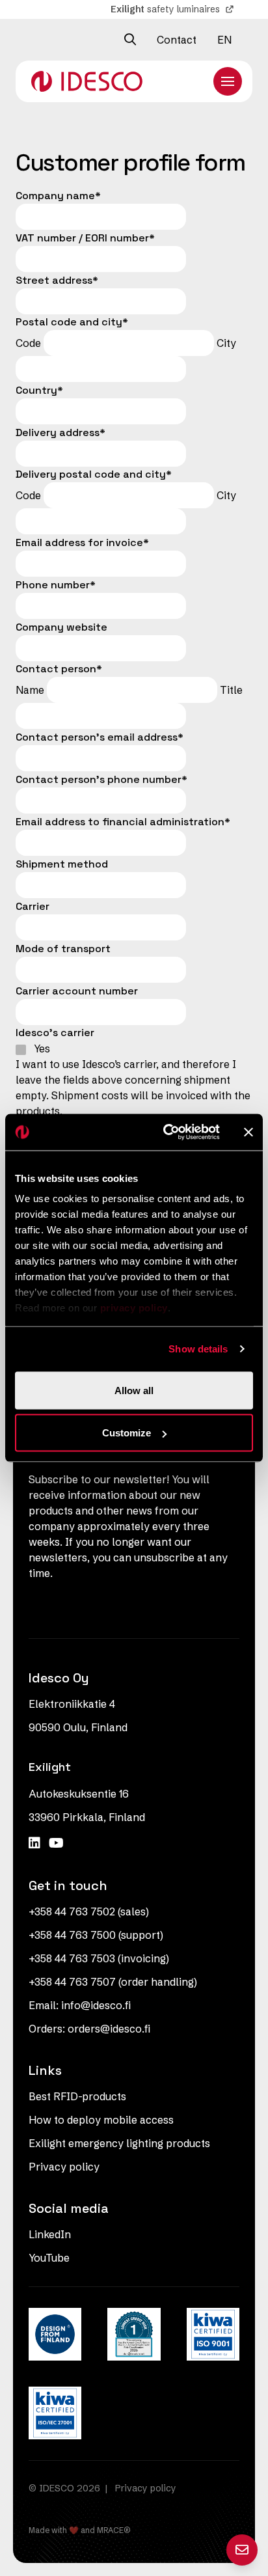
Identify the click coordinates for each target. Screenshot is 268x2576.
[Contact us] (242, 2550)
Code (28, 343)
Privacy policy (64, 2167)
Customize (127, 1433)
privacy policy (134, 1308)
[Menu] (228, 81)
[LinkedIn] (36, 1843)
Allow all (134, 1390)
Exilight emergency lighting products (119, 2143)
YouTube (49, 2258)
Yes (42, 1048)
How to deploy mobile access (101, 2120)
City (226, 343)
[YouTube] (56, 1843)
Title (231, 690)
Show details (198, 1349)
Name (30, 690)
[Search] (130, 40)
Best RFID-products (77, 2096)
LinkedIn (50, 2234)
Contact (177, 40)
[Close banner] (248, 1132)
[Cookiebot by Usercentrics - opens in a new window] (166, 1132)
